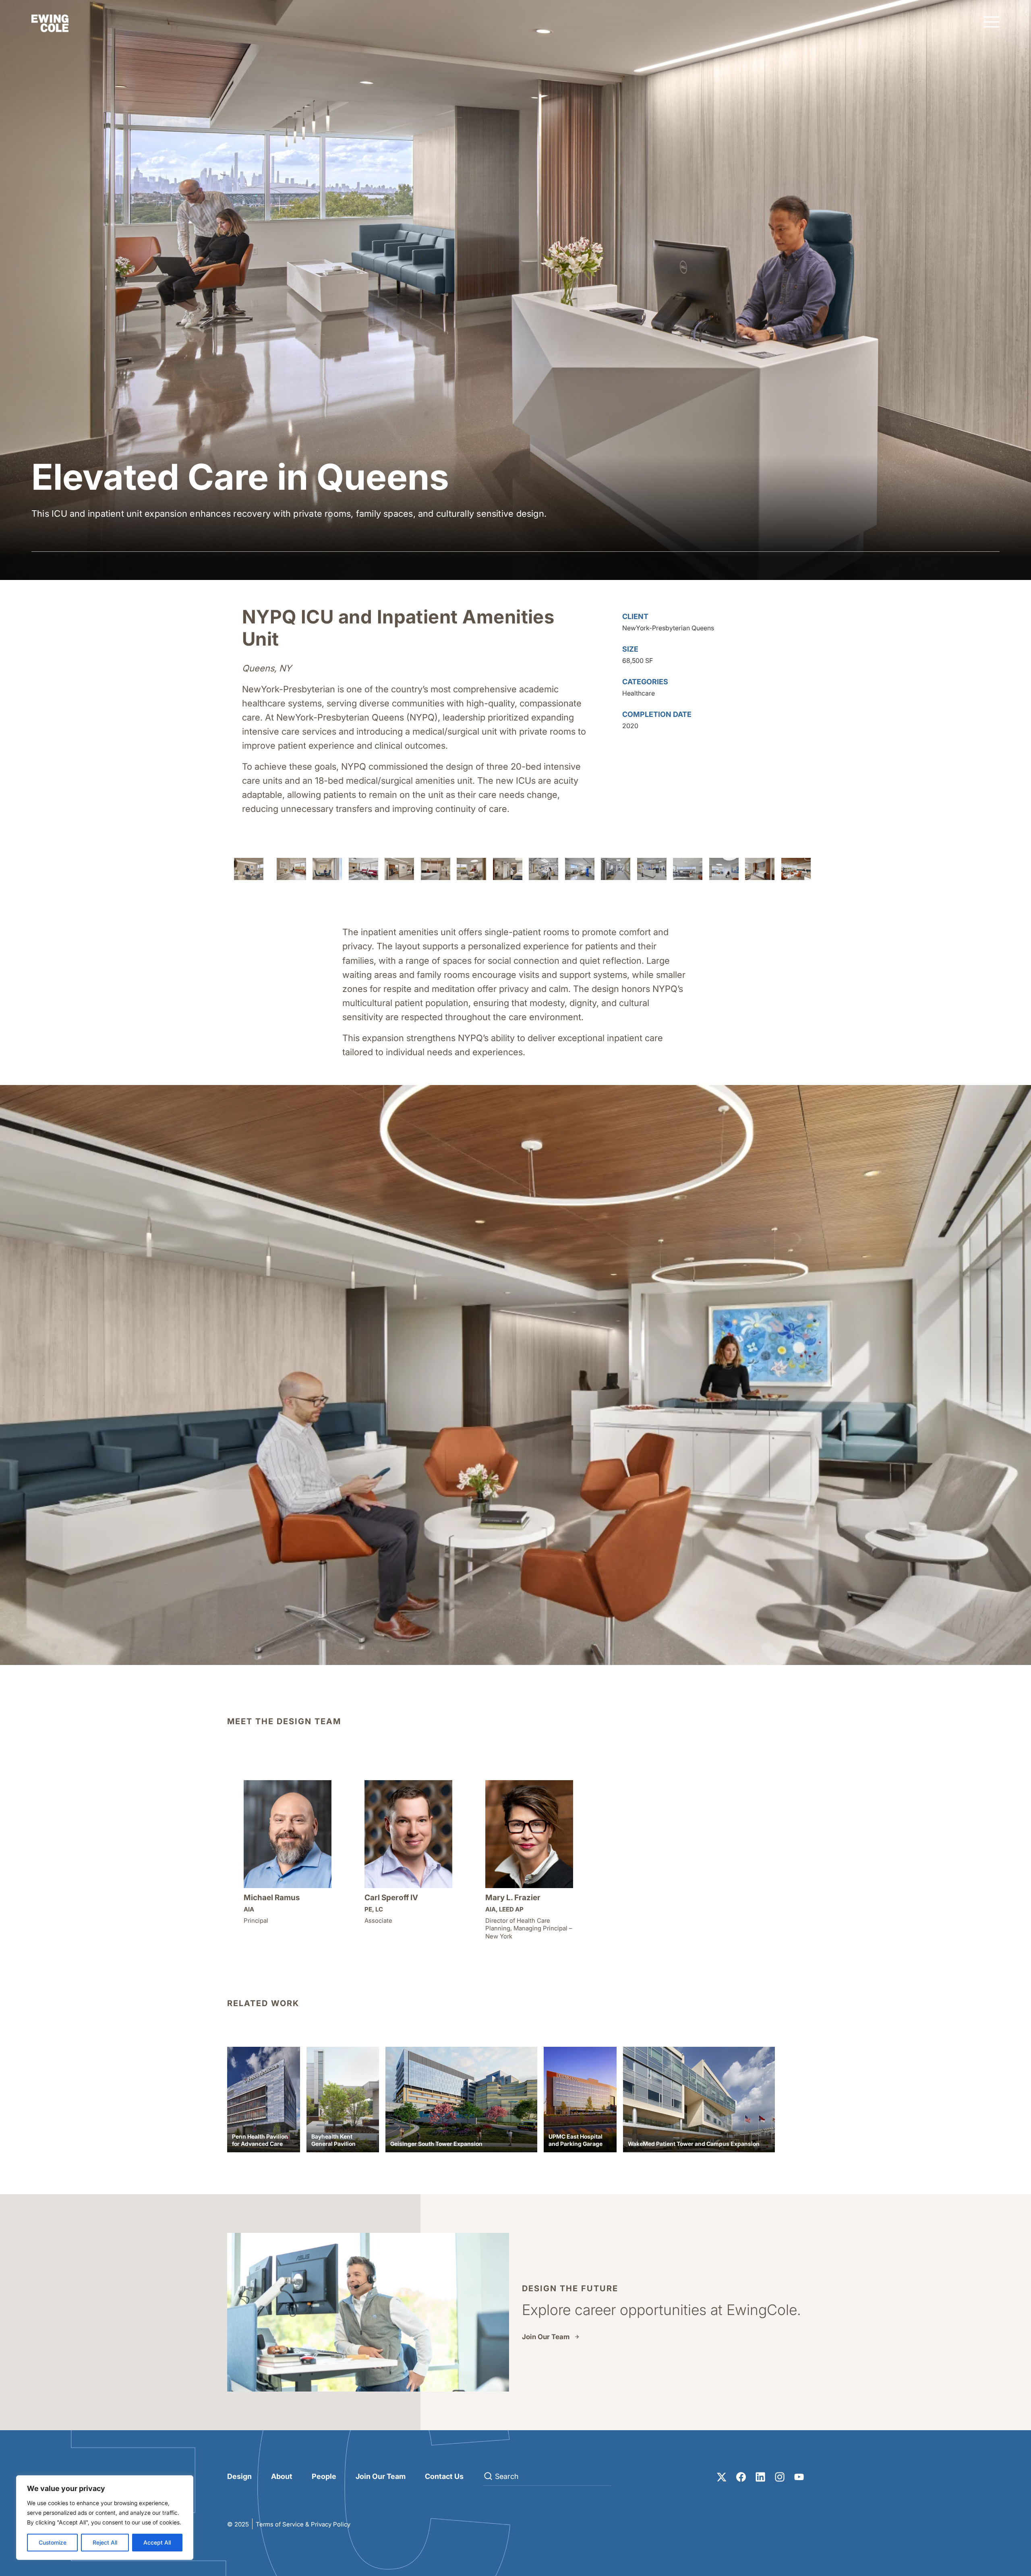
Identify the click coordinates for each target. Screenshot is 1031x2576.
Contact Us (444, 2476)
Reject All (105, 2542)
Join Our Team (546, 2337)
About (282, 2476)
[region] (105, 2518)
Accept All (157, 2542)
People (324, 2476)
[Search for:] (547, 2477)
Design (239, 2476)
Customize (53, 2542)
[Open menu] (992, 23)
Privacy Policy (331, 2524)
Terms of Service (280, 2524)
